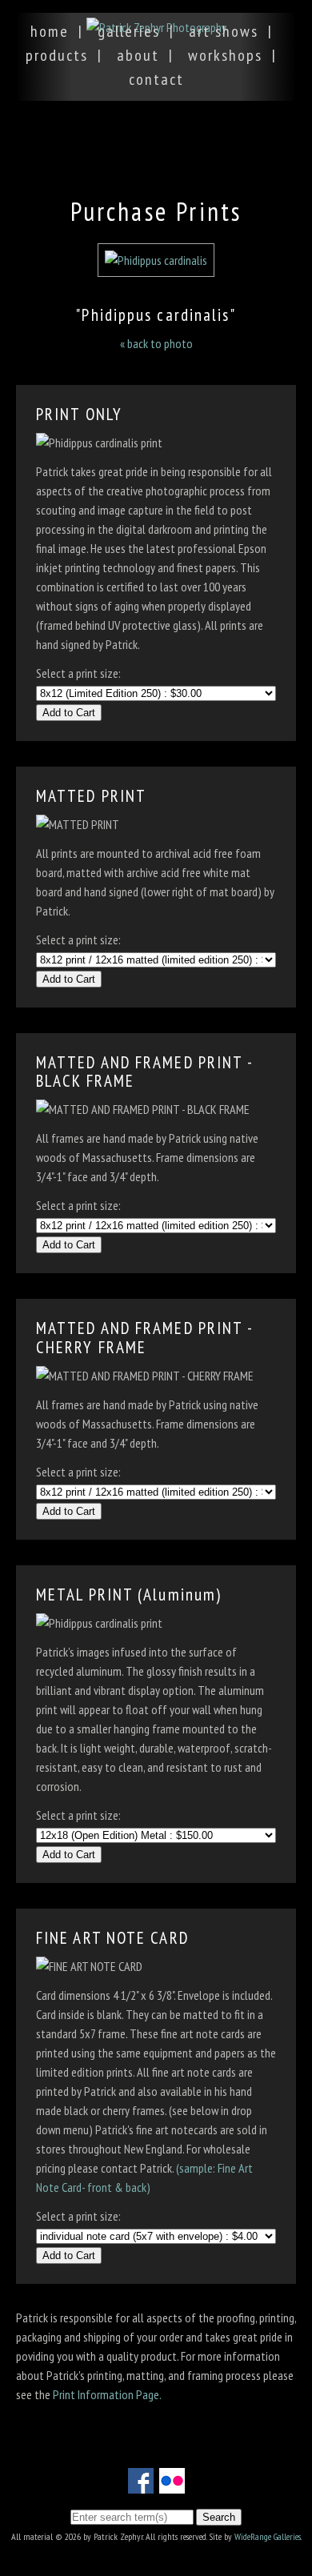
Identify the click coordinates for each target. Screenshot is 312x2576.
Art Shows (224, 31)
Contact (156, 79)
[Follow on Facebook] (141, 2484)
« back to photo (156, 343)
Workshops (225, 55)
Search (219, 2517)
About (138, 55)
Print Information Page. (107, 2394)
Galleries (129, 31)
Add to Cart (69, 713)
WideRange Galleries (268, 2536)
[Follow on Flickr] (172, 2484)
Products (57, 55)
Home (50, 31)
